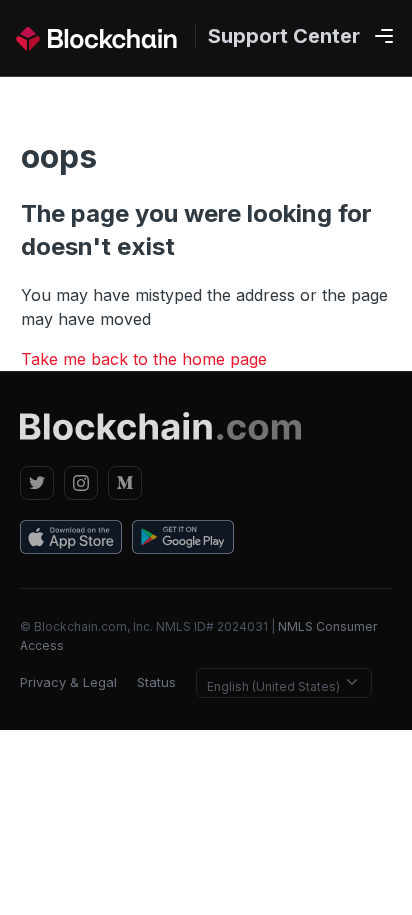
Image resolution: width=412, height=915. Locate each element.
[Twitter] (37, 483)
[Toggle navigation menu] (384, 37)
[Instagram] (81, 483)
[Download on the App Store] (71, 540)
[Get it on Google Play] (183, 540)
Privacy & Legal (68, 682)
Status (156, 682)
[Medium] (125, 483)
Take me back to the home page (144, 359)
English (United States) (275, 686)
